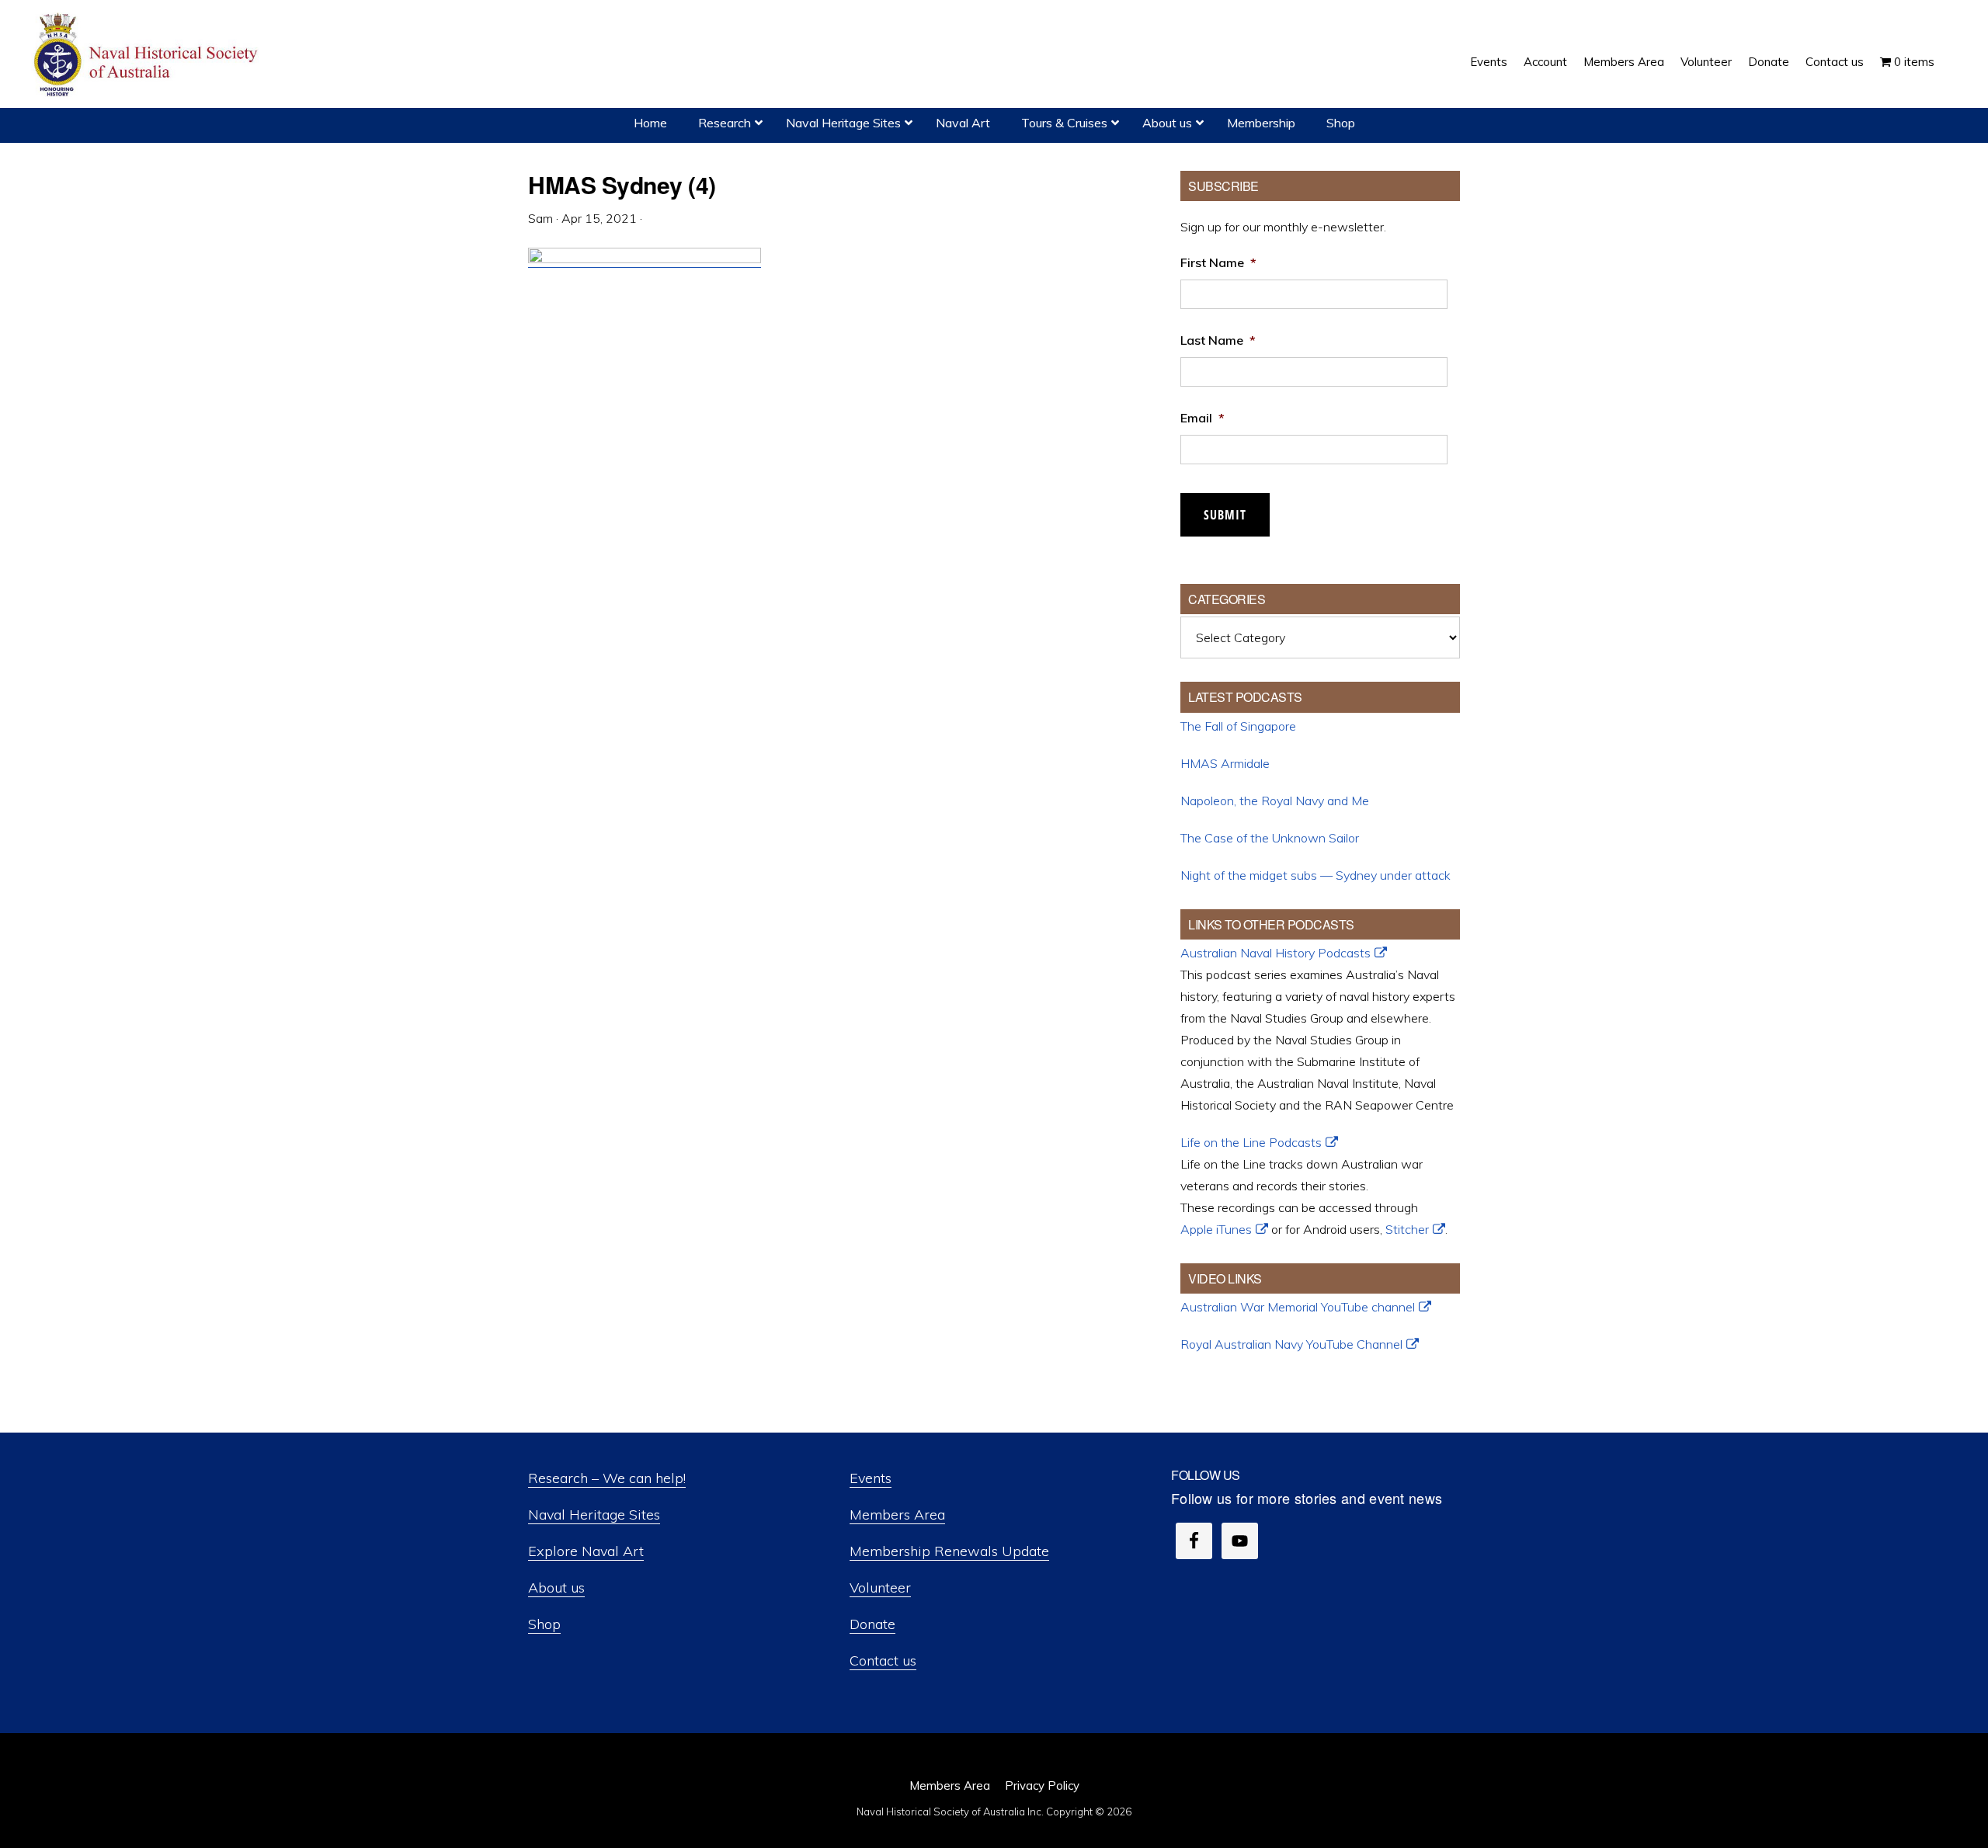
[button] (1951, 50)
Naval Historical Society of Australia (148, 56)
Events (871, 1478)
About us (556, 1587)
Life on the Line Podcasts (1251, 1142)
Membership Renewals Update (949, 1551)
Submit (1225, 515)
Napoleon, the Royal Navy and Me (1275, 801)
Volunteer (880, 1587)
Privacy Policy (1042, 1785)
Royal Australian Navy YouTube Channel (1291, 1344)
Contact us (883, 1660)
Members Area (897, 1515)
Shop (544, 1624)
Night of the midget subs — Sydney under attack (1315, 875)
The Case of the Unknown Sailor (1270, 838)
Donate (872, 1624)
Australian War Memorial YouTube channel (1298, 1307)
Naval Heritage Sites (594, 1515)
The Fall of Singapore (1238, 726)
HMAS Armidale (1225, 763)
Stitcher (1407, 1229)
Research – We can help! (607, 1478)
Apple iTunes (1216, 1229)
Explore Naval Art (586, 1551)
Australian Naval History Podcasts (1276, 953)
